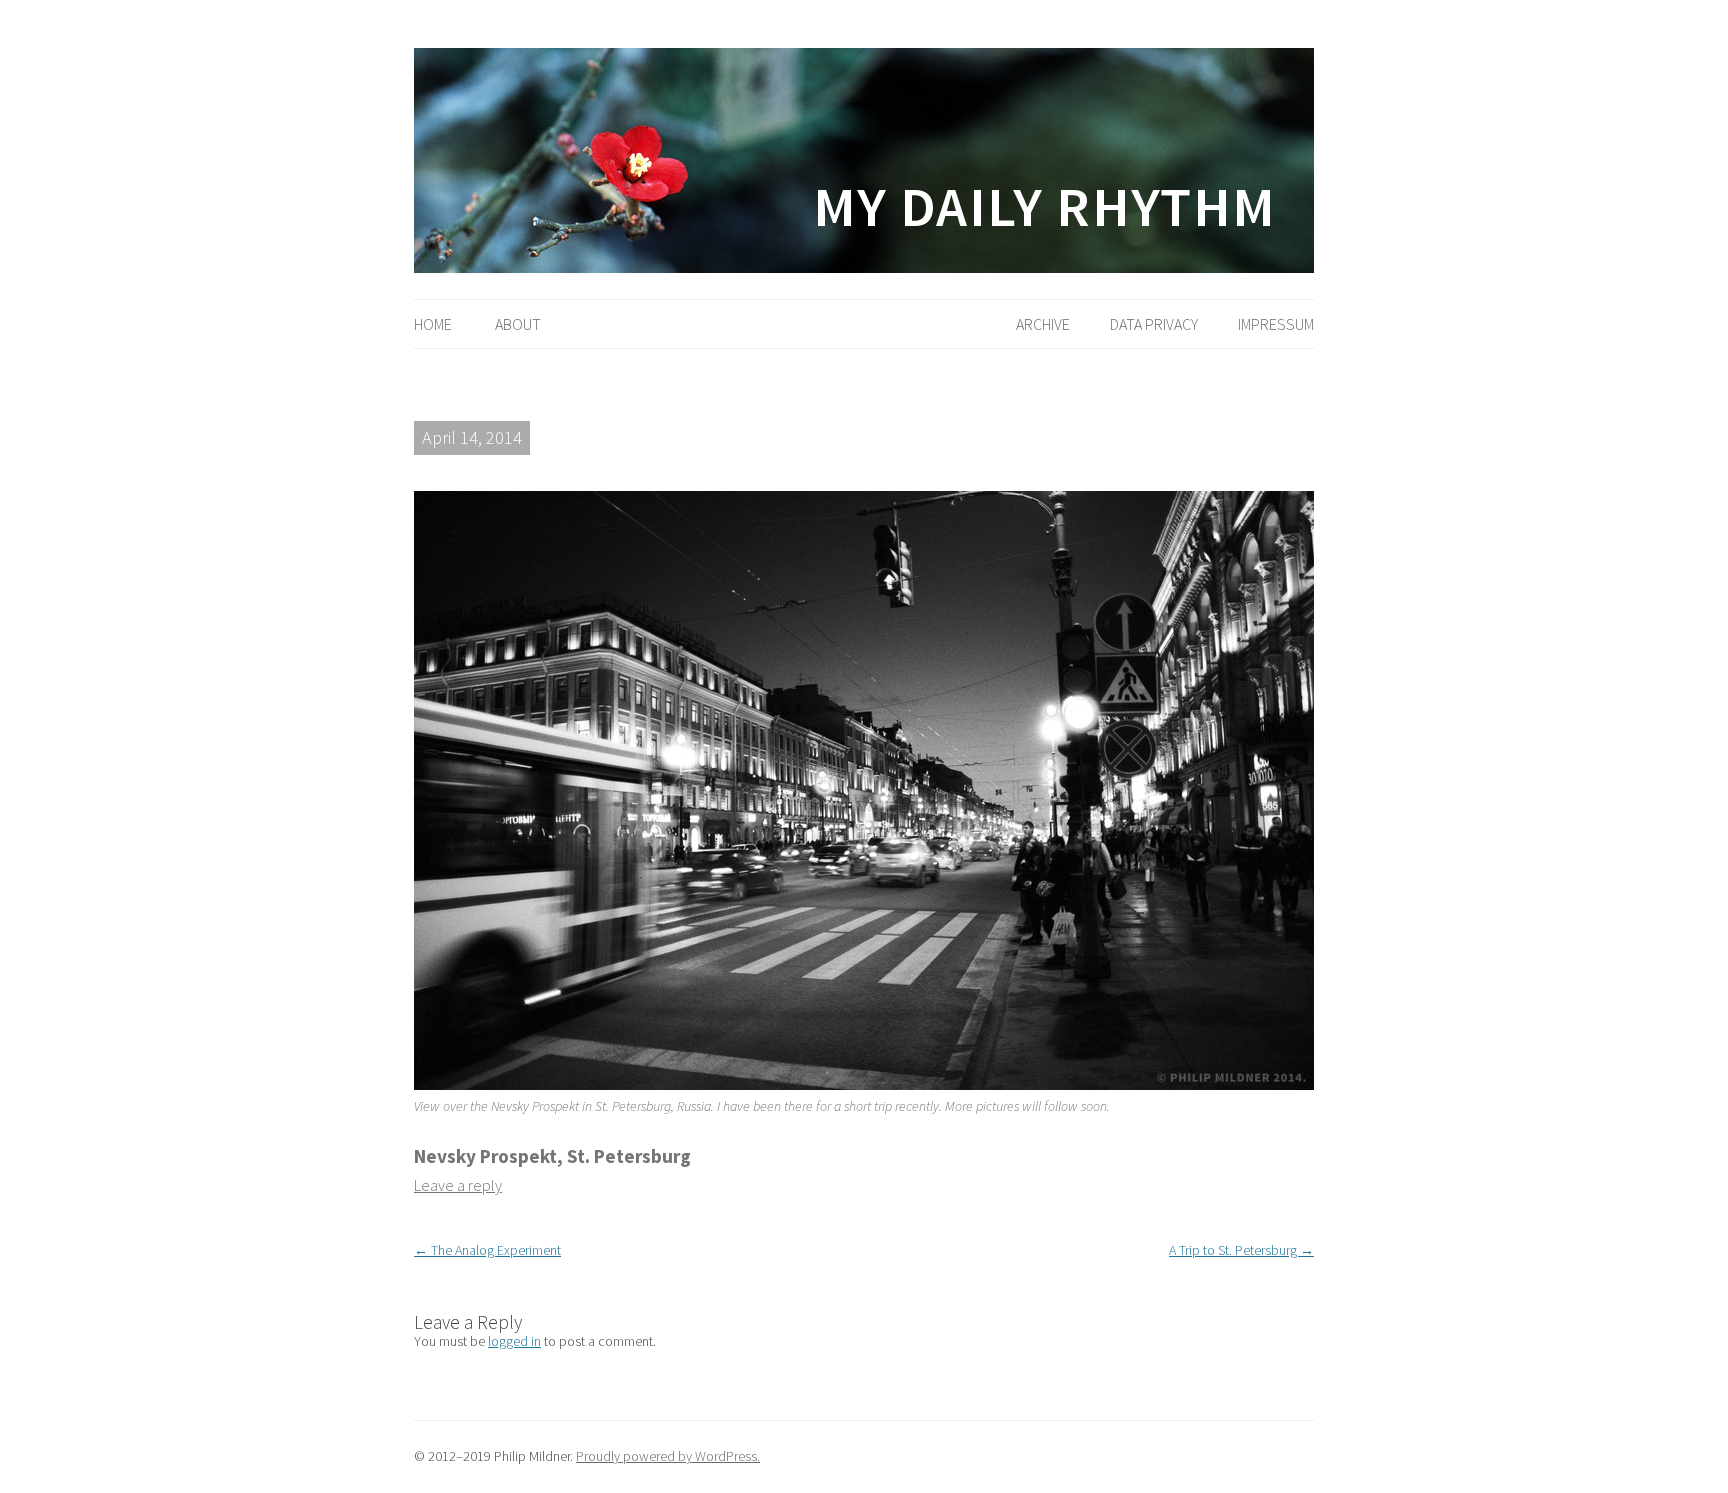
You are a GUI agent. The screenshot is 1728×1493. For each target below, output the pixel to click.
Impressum (1276, 324)
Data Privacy (1154, 324)
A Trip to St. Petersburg (1241, 1250)
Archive (1043, 324)
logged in (514, 1341)
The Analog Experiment (487, 1250)
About (518, 324)
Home (433, 324)
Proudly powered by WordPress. (668, 1456)
